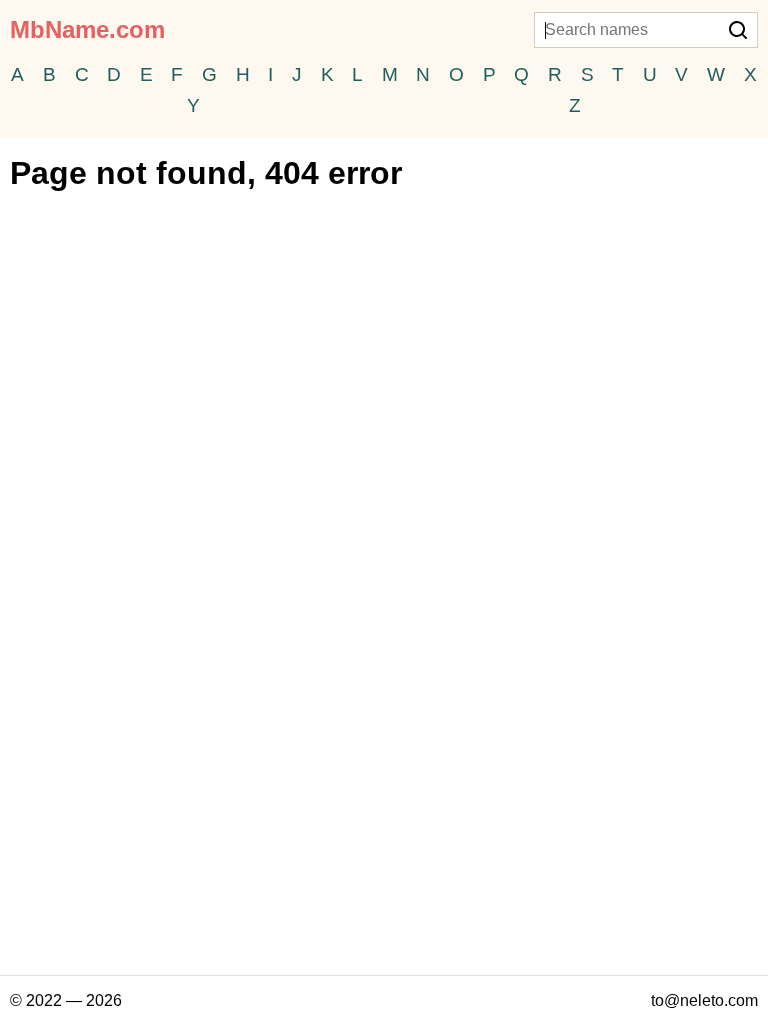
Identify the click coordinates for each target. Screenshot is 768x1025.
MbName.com (87, 29)
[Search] (738, 32)
